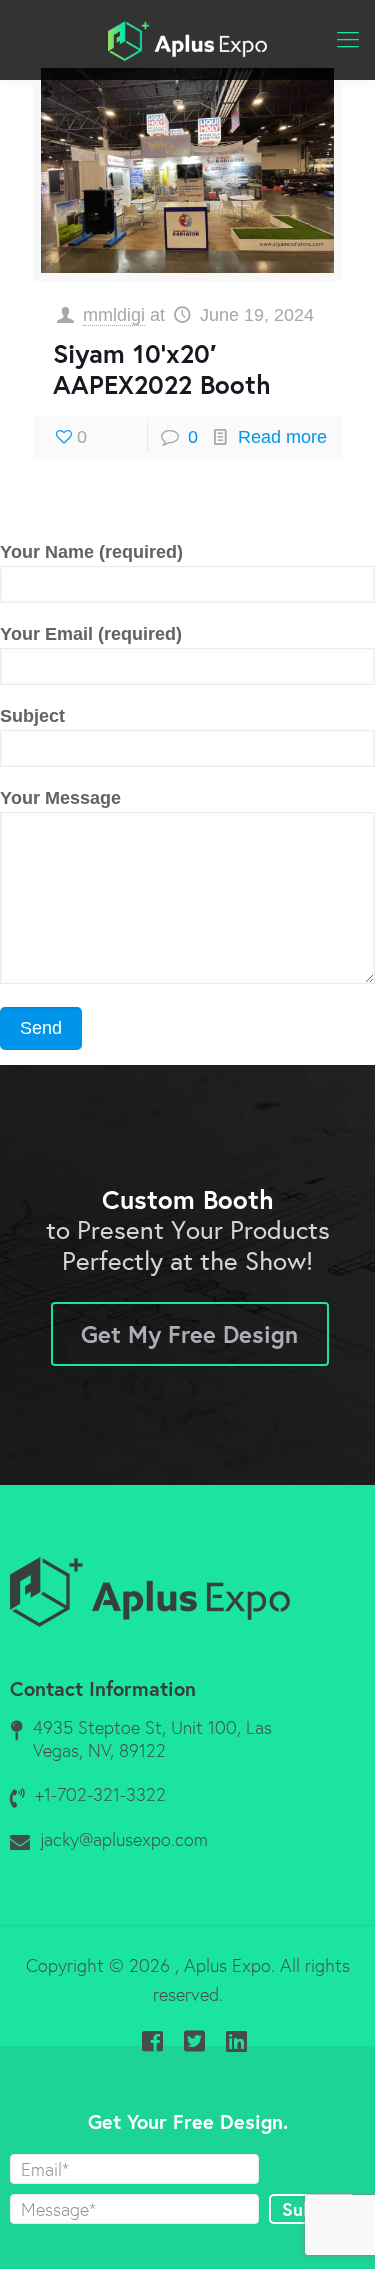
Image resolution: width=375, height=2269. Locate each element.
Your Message (60, 798)
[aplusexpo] (187, 40)
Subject (32, 716)
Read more (282, 437)
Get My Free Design (189, 1334)
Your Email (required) (91, 634)
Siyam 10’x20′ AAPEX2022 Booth (162, 368)
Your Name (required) (91, 552)
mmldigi (114, 315)
